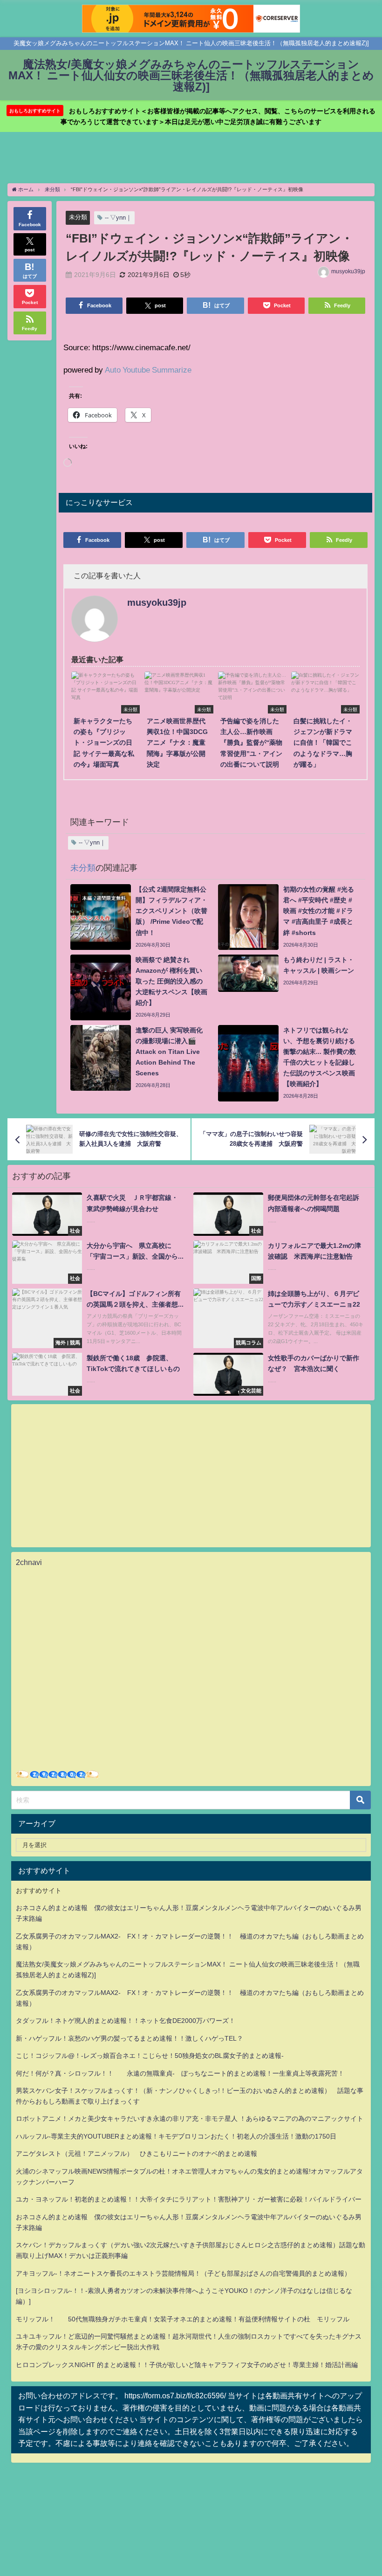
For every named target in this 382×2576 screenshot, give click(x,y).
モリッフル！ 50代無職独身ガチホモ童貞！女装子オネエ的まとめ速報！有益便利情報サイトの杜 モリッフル (183, 2319)
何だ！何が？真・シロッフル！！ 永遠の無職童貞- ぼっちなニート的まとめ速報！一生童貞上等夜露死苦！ (180, 2073)
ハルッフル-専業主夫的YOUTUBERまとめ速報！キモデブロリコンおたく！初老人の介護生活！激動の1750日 (176, 2136)
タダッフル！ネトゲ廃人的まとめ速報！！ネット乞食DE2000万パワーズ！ (126, 2021)
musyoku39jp (348, 271)
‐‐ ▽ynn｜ (118, 218)
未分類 (78, 217)
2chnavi (29, 1562)
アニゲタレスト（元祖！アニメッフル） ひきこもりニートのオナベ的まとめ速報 (136, 2154)
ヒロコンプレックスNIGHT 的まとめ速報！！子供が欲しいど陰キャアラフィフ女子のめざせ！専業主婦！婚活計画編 (187, 2365)
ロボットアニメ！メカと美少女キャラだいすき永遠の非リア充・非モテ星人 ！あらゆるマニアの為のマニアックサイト (190, 2119)
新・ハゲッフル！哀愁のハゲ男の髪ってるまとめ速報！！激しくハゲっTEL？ (130, 2038)
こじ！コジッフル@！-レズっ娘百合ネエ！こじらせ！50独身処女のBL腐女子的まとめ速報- (150, 2056)
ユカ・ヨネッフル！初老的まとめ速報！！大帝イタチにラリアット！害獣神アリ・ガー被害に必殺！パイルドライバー (189, 2199)
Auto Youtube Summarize (148, 370)
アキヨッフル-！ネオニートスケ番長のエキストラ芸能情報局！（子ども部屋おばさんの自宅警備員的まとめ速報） (183, 2273)
